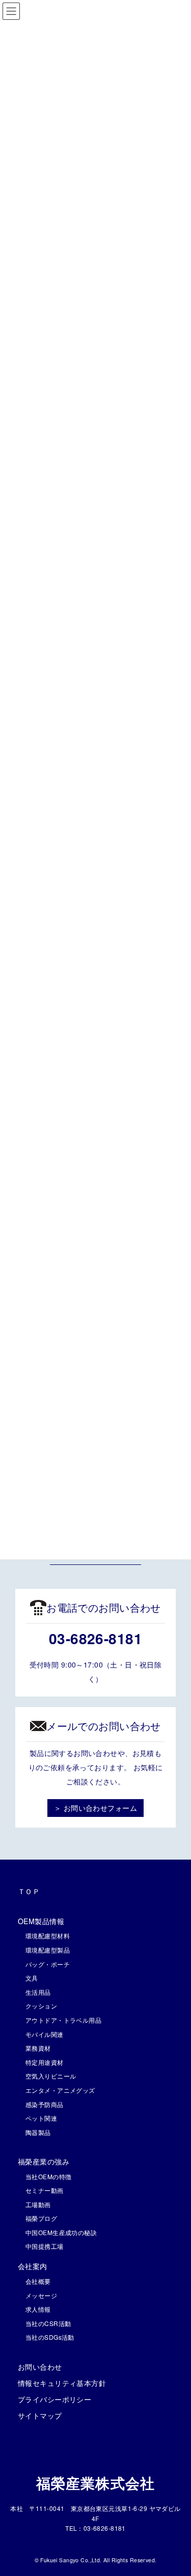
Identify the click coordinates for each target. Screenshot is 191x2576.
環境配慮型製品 (48, 1950)
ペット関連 (41, 2118)
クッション (41, 2006)
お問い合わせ (40, 2367)
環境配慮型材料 (48, 1936)
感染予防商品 (45, 2104)
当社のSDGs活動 (50, 2337)
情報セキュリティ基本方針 (62, 2383)
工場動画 (38, 2204)
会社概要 (38, 2281)
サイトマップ (40, 2415)
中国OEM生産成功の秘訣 (61, 2232)
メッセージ (41, 2295)
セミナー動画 (45, 2190)
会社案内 (33, 2266)
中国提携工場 (45, 2246)
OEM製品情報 (41, 1921)
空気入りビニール (51, 2076)
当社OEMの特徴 (48, 2176)
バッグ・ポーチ (48, 1964)
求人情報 (38, 2309)
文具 (32, 1978)
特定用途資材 (45, 2062)
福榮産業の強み (44, 2161)
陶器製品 (38, 2132)
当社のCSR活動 (48, 2323)
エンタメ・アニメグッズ (60, 2090)
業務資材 (38, 2048)
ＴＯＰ (29, 1891)
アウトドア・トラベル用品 (63, 2020)
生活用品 (38, 1992)
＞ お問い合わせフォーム (95, 1808)
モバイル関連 (45, 2034)
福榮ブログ (41, 2218)
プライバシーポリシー (54, 2399)
